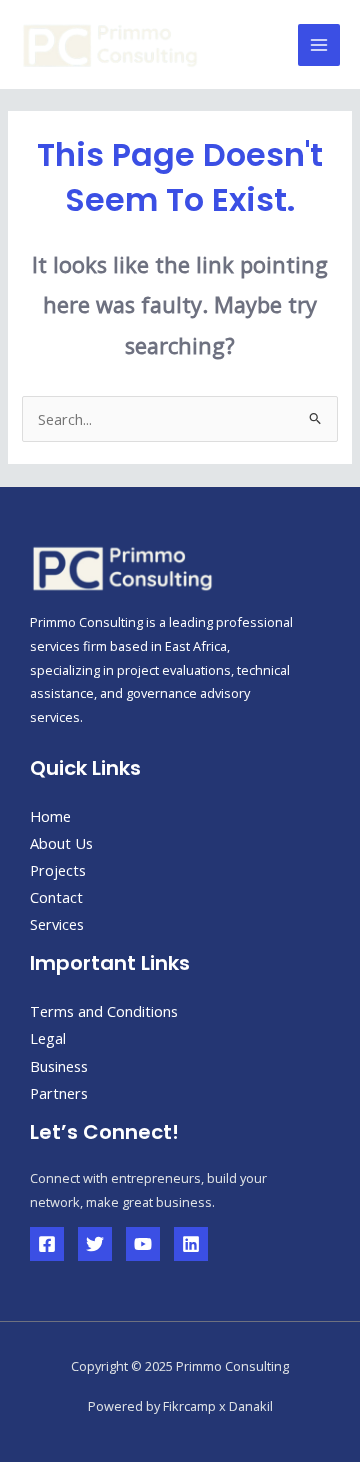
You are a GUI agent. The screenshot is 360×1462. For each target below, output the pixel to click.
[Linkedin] (191, 1244)
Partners (59, 1093)
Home (50, 816)
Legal (48, 1038)
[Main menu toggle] (319, 45)
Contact (56, 897)
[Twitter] (95, 1244)
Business (59, 1066)
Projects (58, 870)
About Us (61, 843)
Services (57, 924)
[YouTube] (143, 1244)
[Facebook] (47, 1244)
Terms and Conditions (104, 1011)
